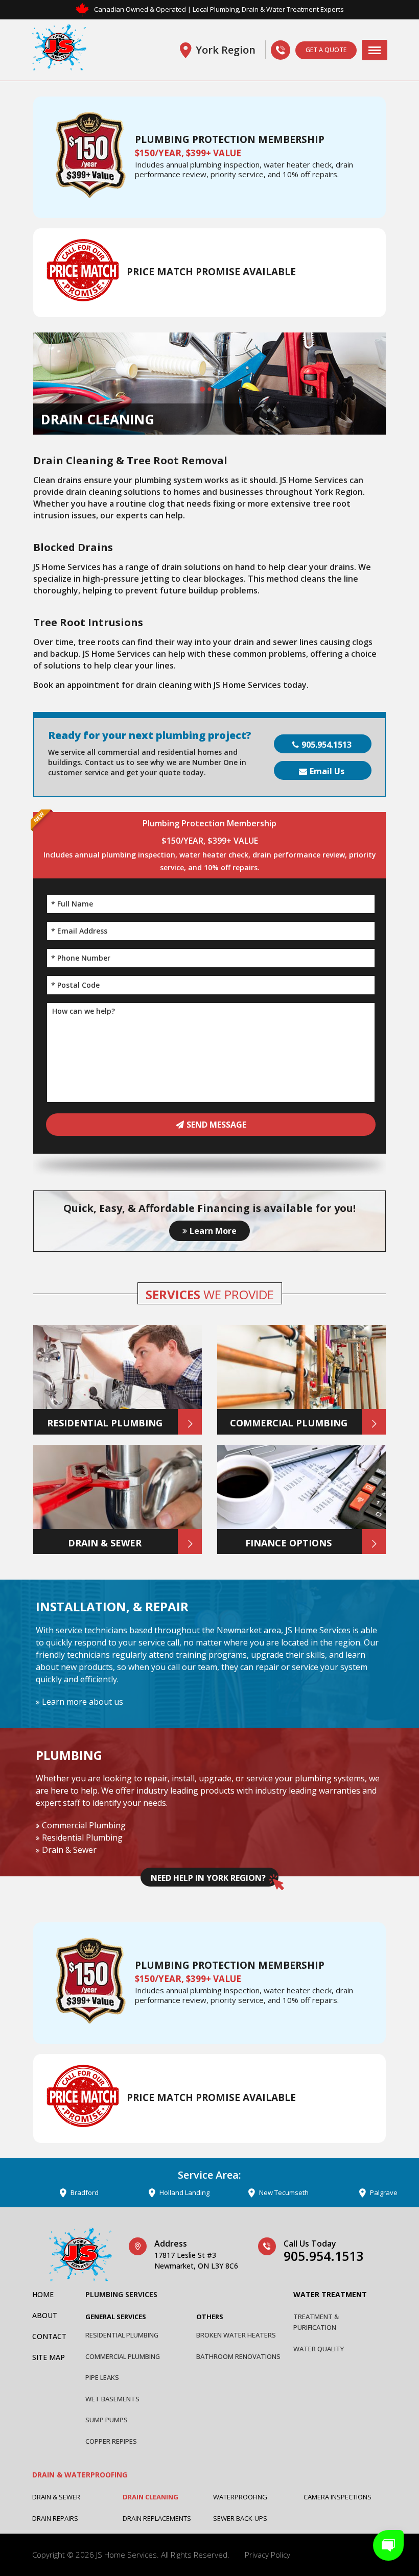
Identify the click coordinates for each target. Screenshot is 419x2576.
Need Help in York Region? (208, 1878)
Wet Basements (112, 2399)
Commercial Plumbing (84, 1825)
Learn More (213, 1231)
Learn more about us (83, 1702)
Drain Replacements (157, 2518)
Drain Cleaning (150, 2497)
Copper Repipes (111, 2441)
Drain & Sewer (69, 1850)
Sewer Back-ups (240, 2518)
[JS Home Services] (59, 50)
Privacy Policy (267, 2555)
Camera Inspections (337, 2497)
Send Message (216, 1125)
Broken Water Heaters (236, 2335)
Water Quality (319, 2349)
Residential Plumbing (82, 1838)
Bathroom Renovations (238, 2356)
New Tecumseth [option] (234, 2192)
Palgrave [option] (334, 2192)
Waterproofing (240, 2497)
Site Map (49, 2357)
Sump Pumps (107, 2420)
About (45, 2315)
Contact (49, 2336)
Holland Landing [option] (134, 2192)
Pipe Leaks (102, 2377)
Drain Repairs (55, 2518)
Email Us (327, 771)
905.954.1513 (327, 745)
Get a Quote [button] (326, 50)
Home (43, 2294)
